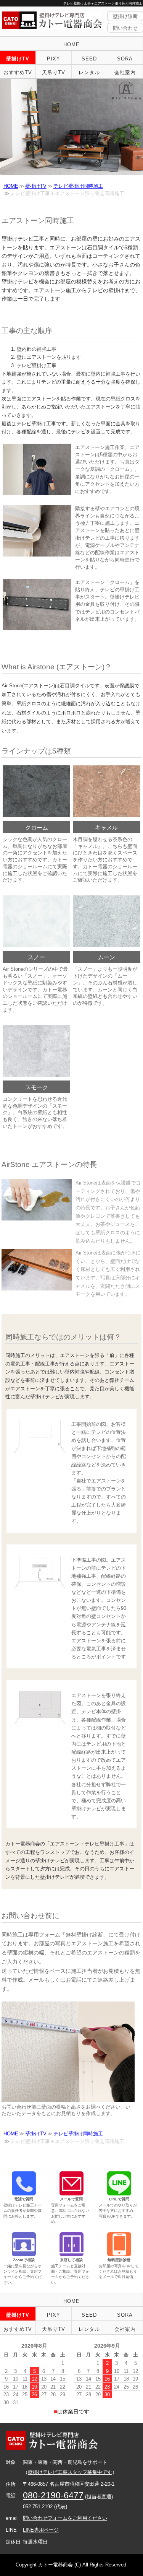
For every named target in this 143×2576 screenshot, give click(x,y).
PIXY (54, 59)
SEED (89, 59)
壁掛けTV (18, 59)
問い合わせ (125, 28)
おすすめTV (18, 72)
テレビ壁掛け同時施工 (78, 186)
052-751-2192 (38, 2507)
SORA (125, 59)
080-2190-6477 (53, 2495)
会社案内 (125, 72)
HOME (71, 45)
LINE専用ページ (41, 2530)
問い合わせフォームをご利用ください (65, 2518)
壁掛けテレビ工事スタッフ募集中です (70, 2472)
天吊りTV (54, 72)
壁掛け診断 (125, 16)
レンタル (89, 72)
